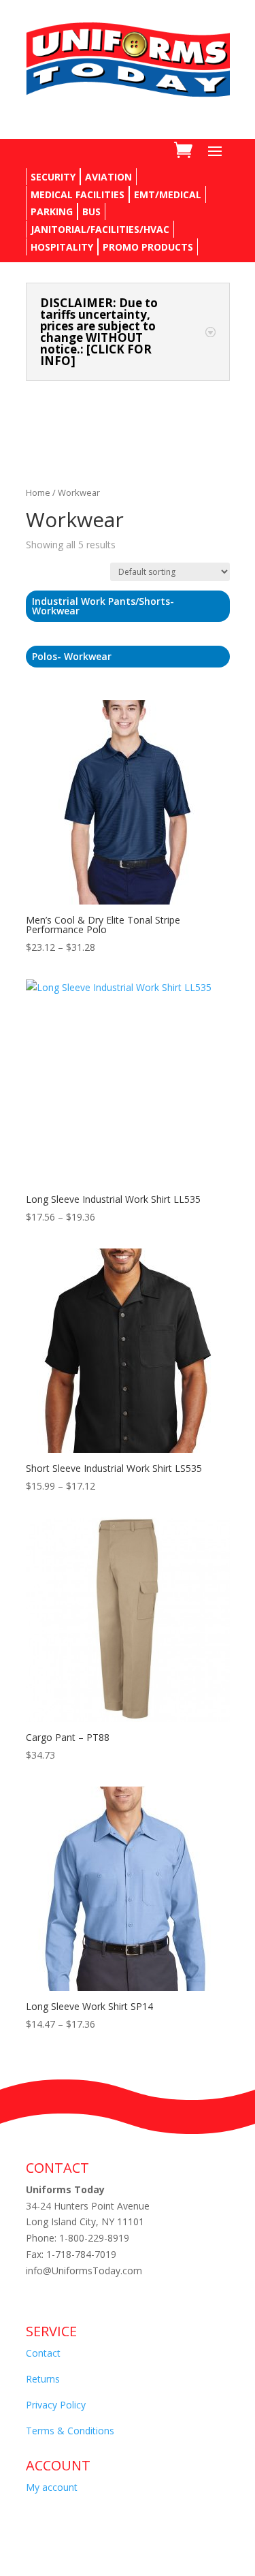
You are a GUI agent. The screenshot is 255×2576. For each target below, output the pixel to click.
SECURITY (53, 177)
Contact (43, 2353)
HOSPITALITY (62, 247)
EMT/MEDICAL (168, 194)
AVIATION (108, 177)
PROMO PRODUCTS (148, 247)
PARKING (52, 211)
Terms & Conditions (70, 2431)
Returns (43, 2379)
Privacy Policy (56, 2405)
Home (38, 492)
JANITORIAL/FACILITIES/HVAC (100, 229)
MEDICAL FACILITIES (78, 194)
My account (52, 2487)
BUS (91, 211)
